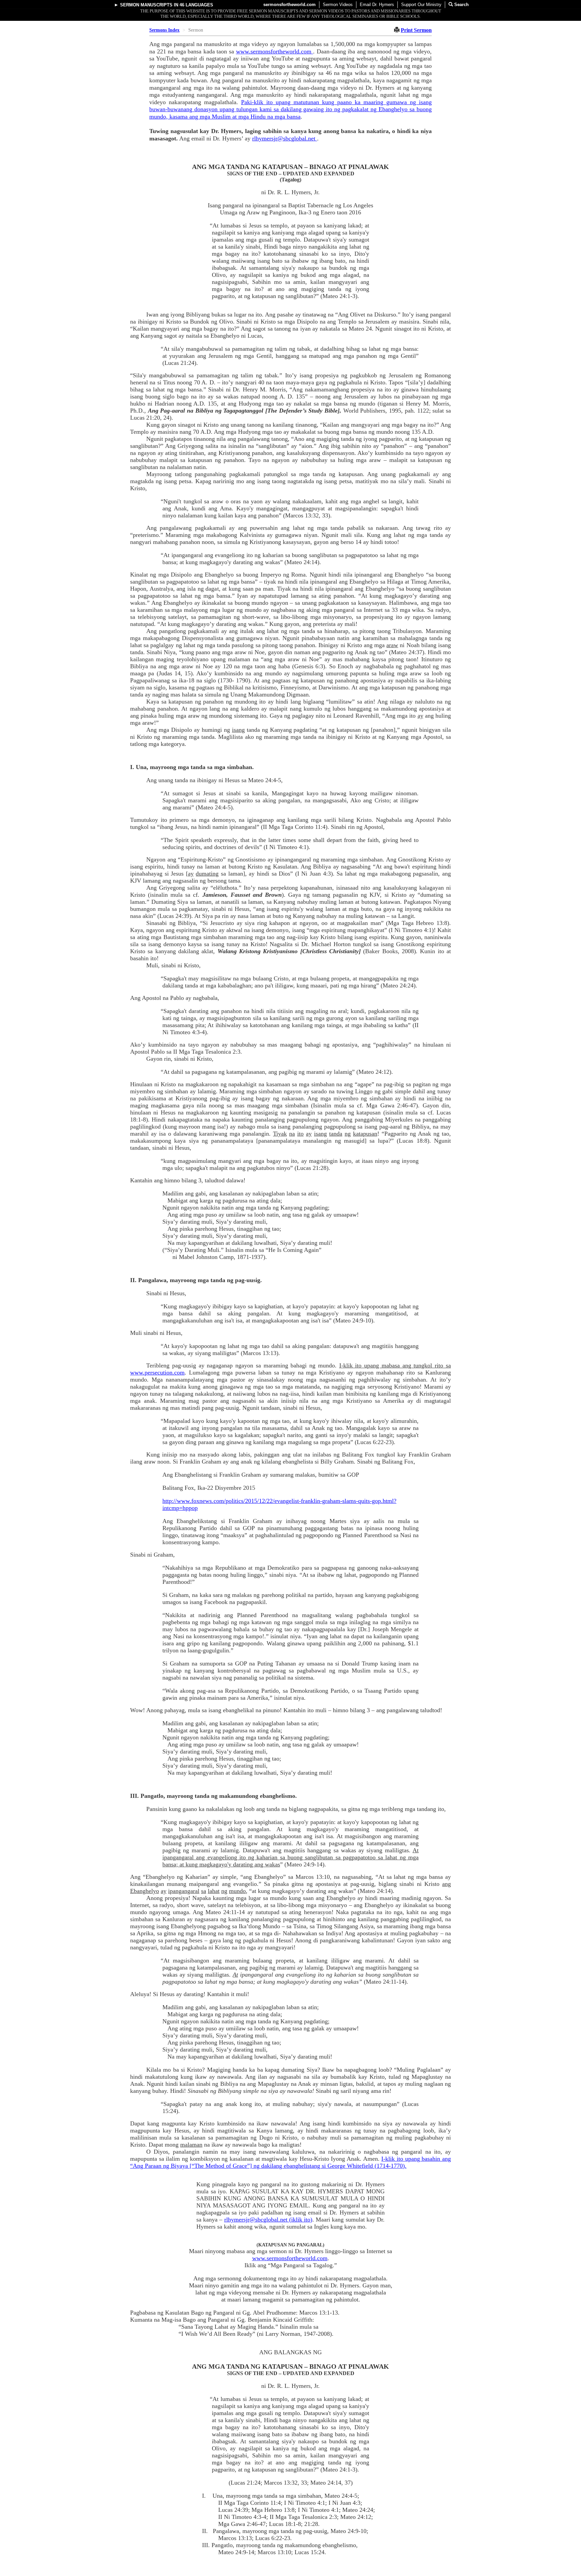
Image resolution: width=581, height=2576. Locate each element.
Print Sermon (416, 30)
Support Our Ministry (421, 5)
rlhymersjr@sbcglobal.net (285, 138)
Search (461, 5)
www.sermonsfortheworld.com (275, 51)
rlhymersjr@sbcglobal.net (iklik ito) (268, 2220)
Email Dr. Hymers (377, 5)
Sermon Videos (338, 5)
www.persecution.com (157, 1373)
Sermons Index (164, 30)
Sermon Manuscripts (146, 5)
